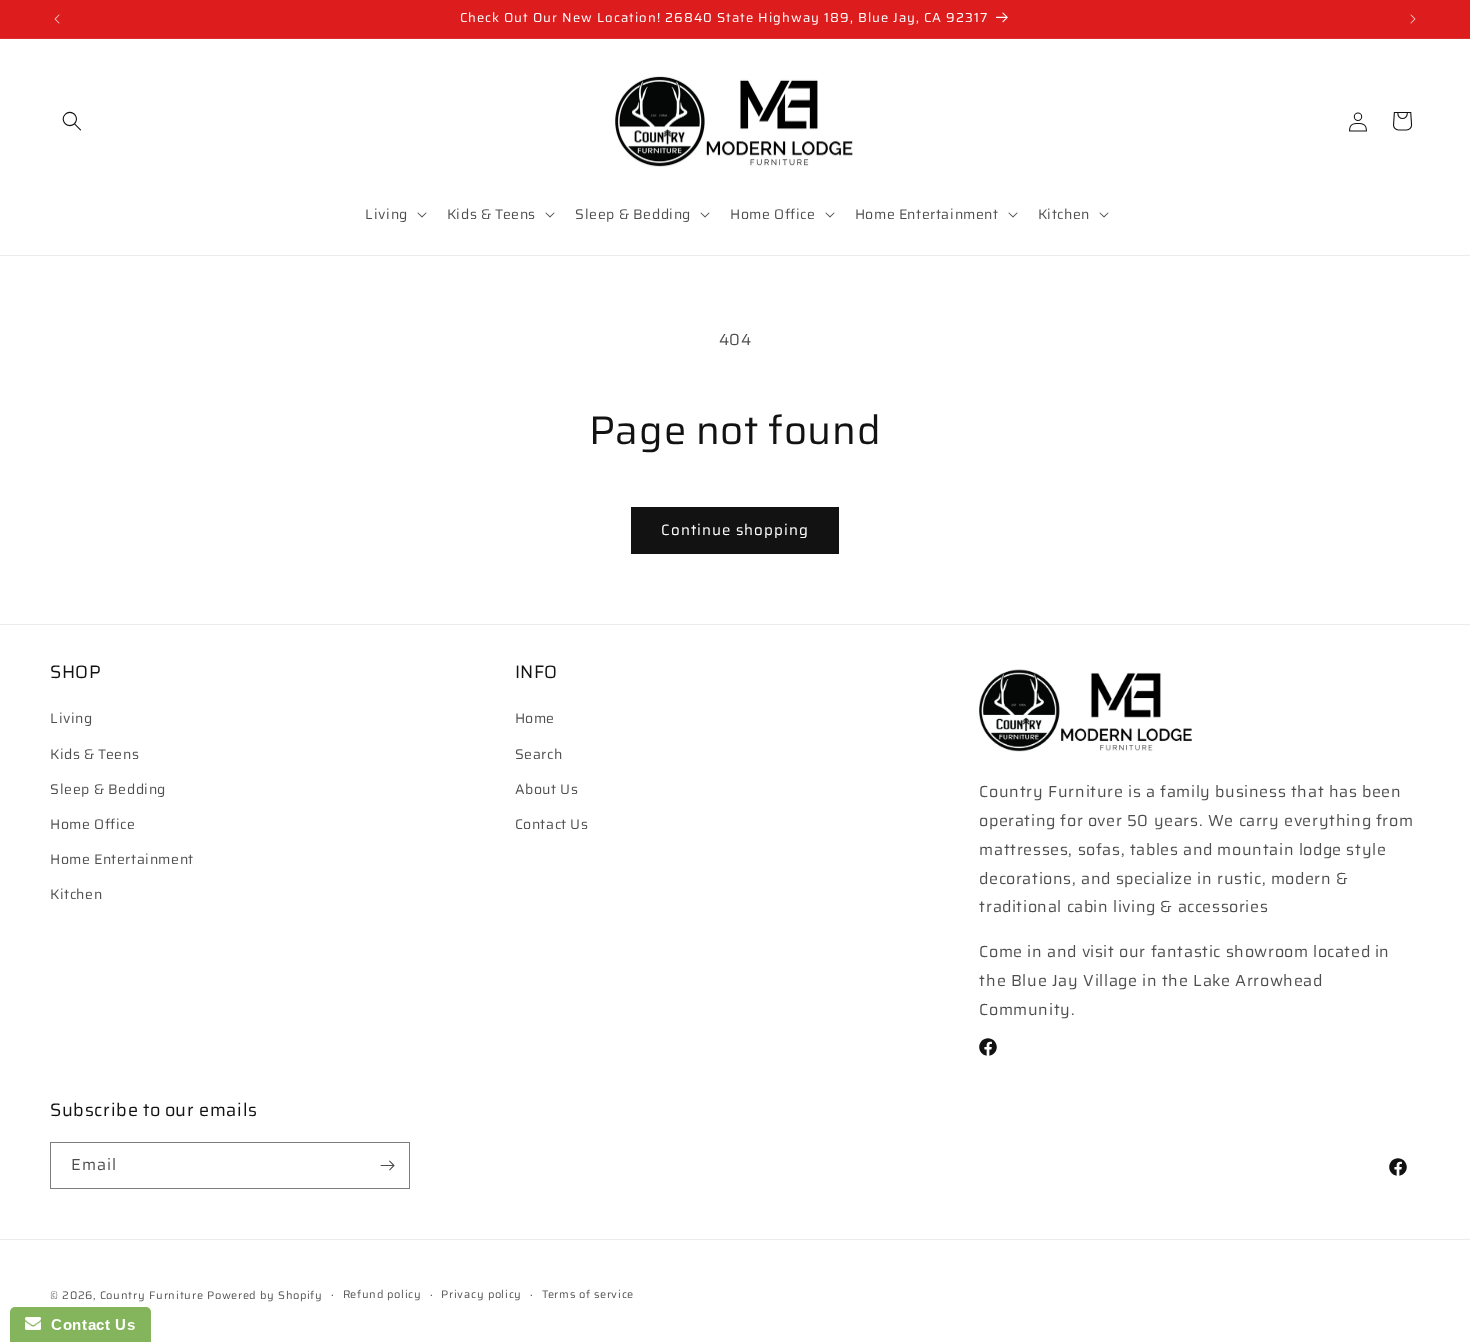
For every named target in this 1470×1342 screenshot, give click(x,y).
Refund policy (382, 1294)
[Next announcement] (1413, 19)
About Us (547, 789)
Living (71, 719)
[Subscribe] (387, 1165)
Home (535, 719)
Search (539, 754)
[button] (72, 121)
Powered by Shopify (265, 1295)
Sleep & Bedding (108, 789)
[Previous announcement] (57, 19)
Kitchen (76, 895)
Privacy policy (481, 1294)
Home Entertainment (122, 860)
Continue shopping (735, 530)
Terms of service (588, 1294)
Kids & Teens (94, 754)
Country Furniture (152, 1295)
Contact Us (552, 824)
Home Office (93, 824)
